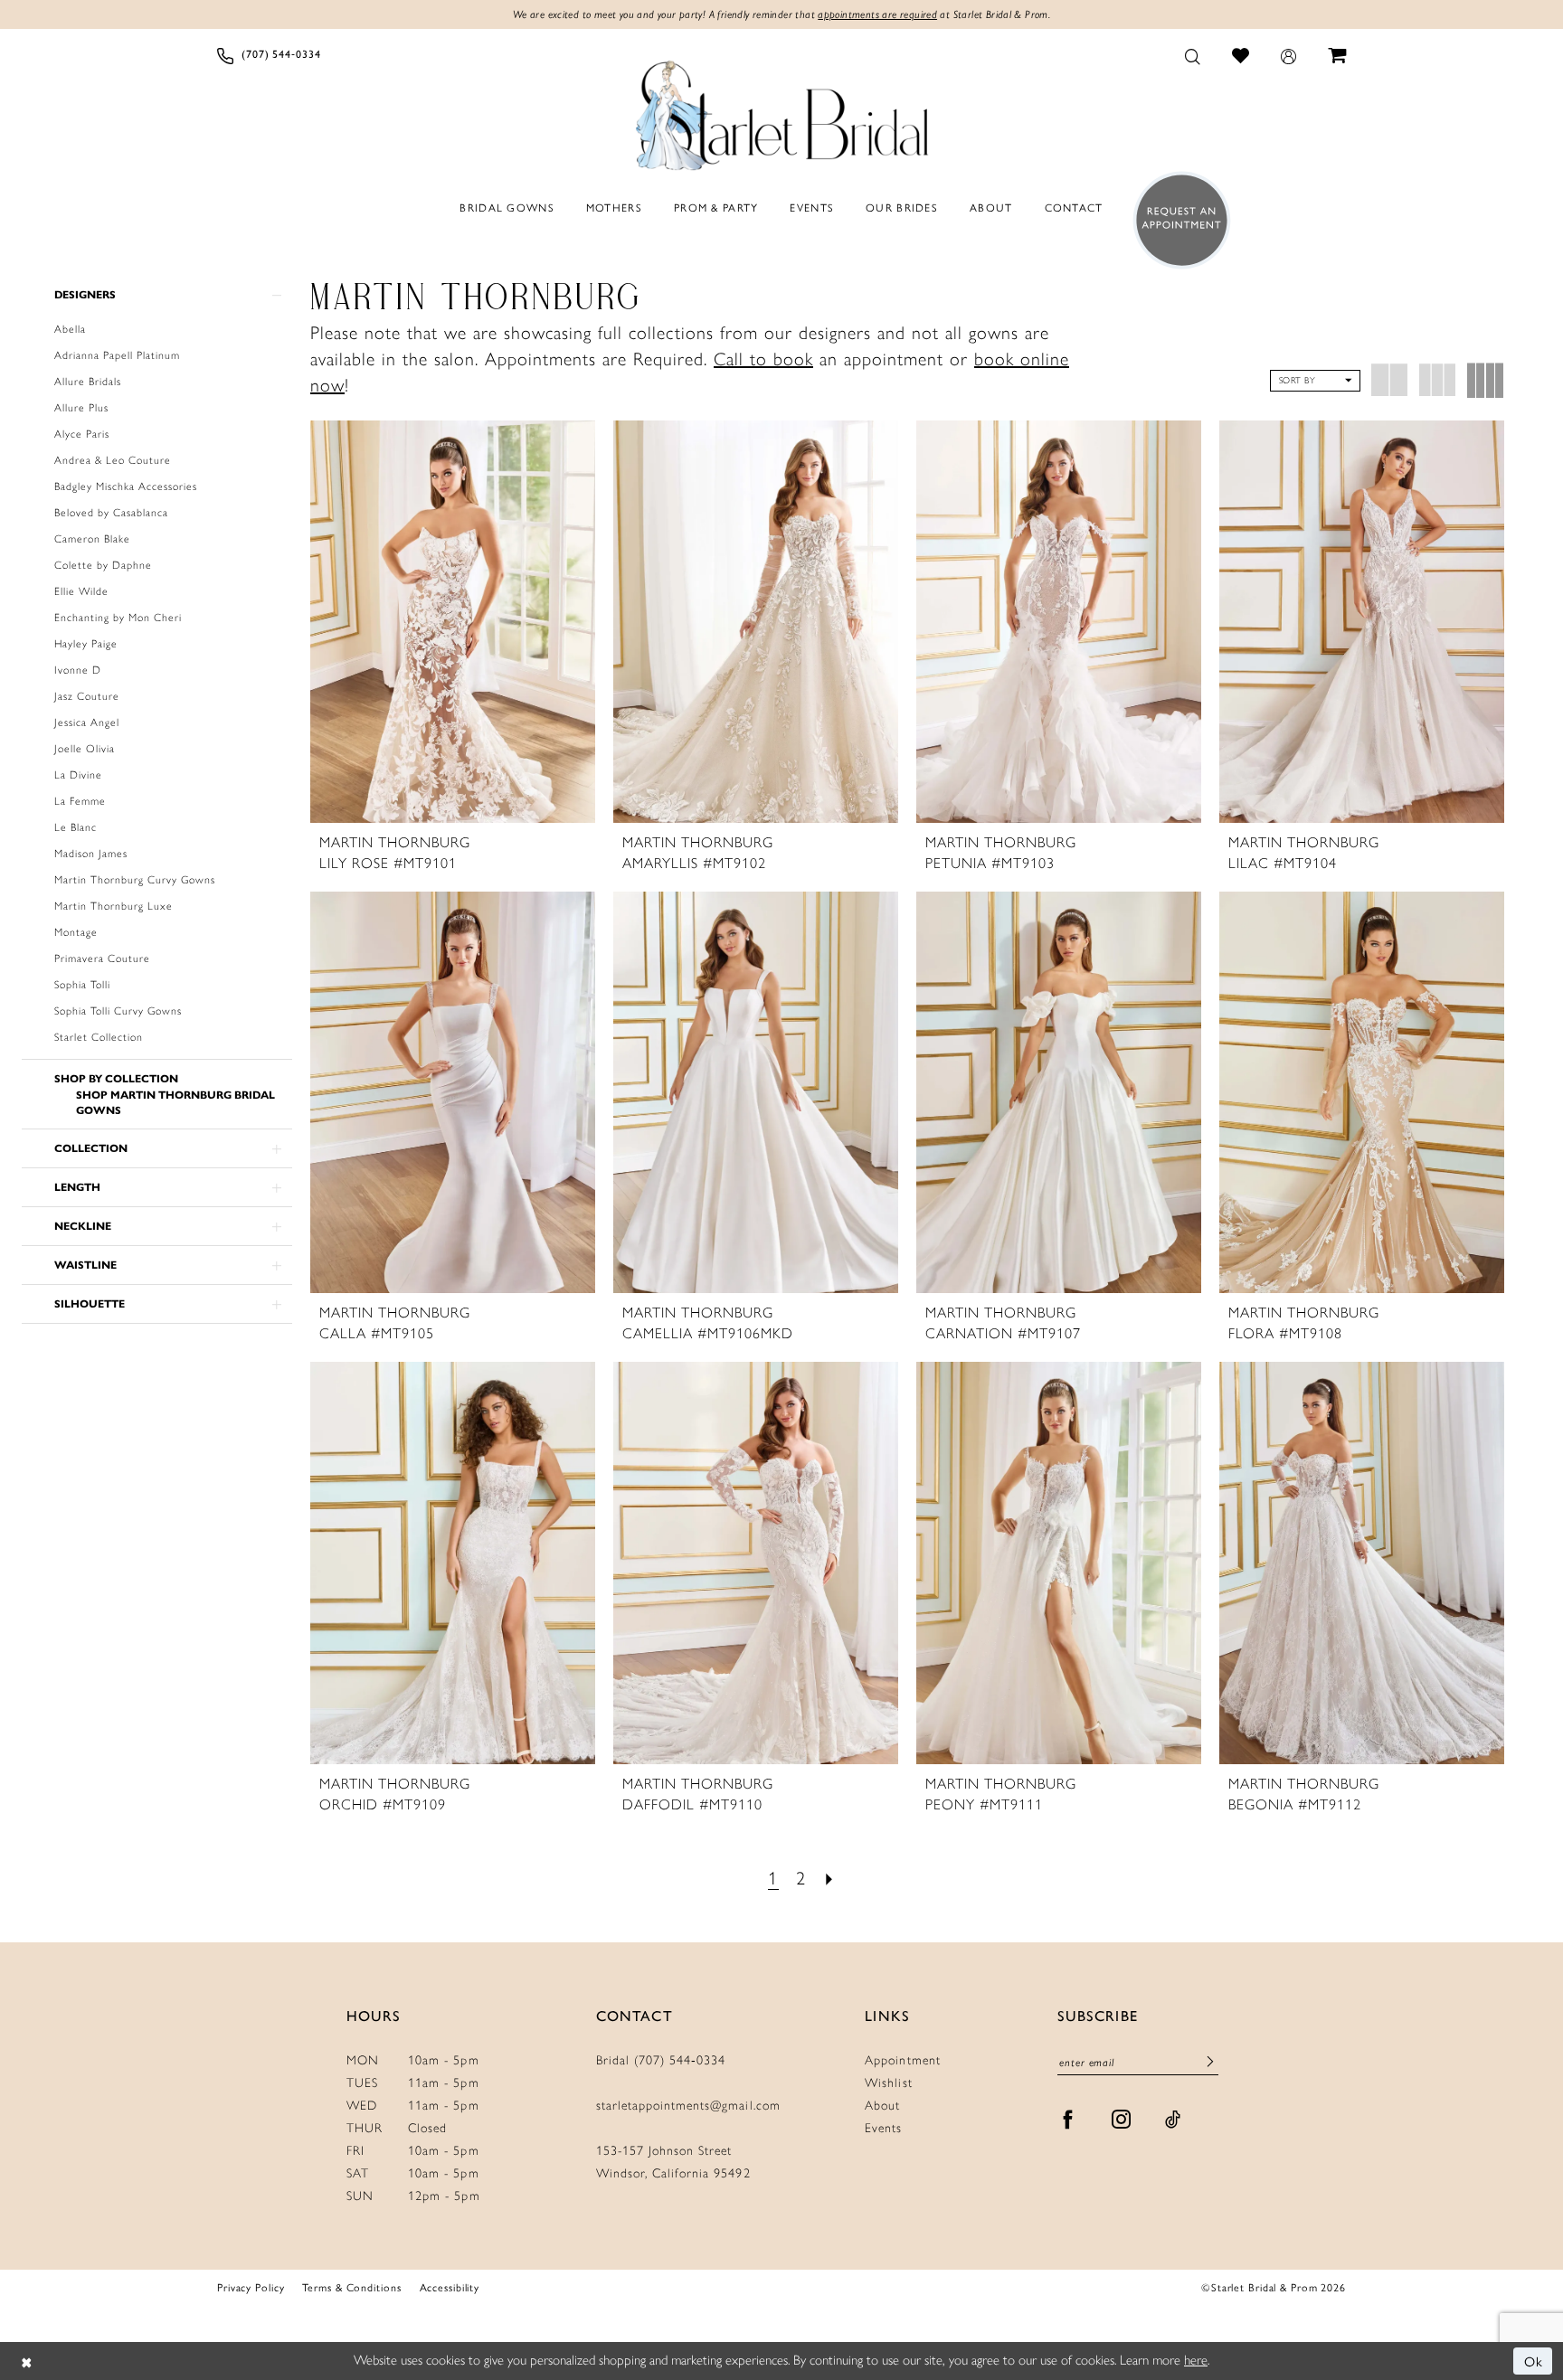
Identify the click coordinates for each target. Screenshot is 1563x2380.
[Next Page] (829, 1879)
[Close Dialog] (27, 2361)
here (1196, 2360)
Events (883, 2128)
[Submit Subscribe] (1210, 2062)
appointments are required (877, 14)
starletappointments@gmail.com (688, 2106)
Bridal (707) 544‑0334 (661, 2060)
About (882, 2106)
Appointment (902, 2060)
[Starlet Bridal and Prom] (781, 111)
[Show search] (1193, 55)
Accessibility (450, 2287)
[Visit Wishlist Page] (1241, 55)
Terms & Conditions (351, 2287)
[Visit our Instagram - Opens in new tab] (1122, 2120)
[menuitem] (269, 55)
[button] (1289, 55)
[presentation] (453, 621)
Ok (1534, 2361)
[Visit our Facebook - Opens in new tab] (1068, 2120)
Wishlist (888, 2083)
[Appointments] (1176, 220)
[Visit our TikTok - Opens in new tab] (1173, 2120)
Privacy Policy (251, 2287)
